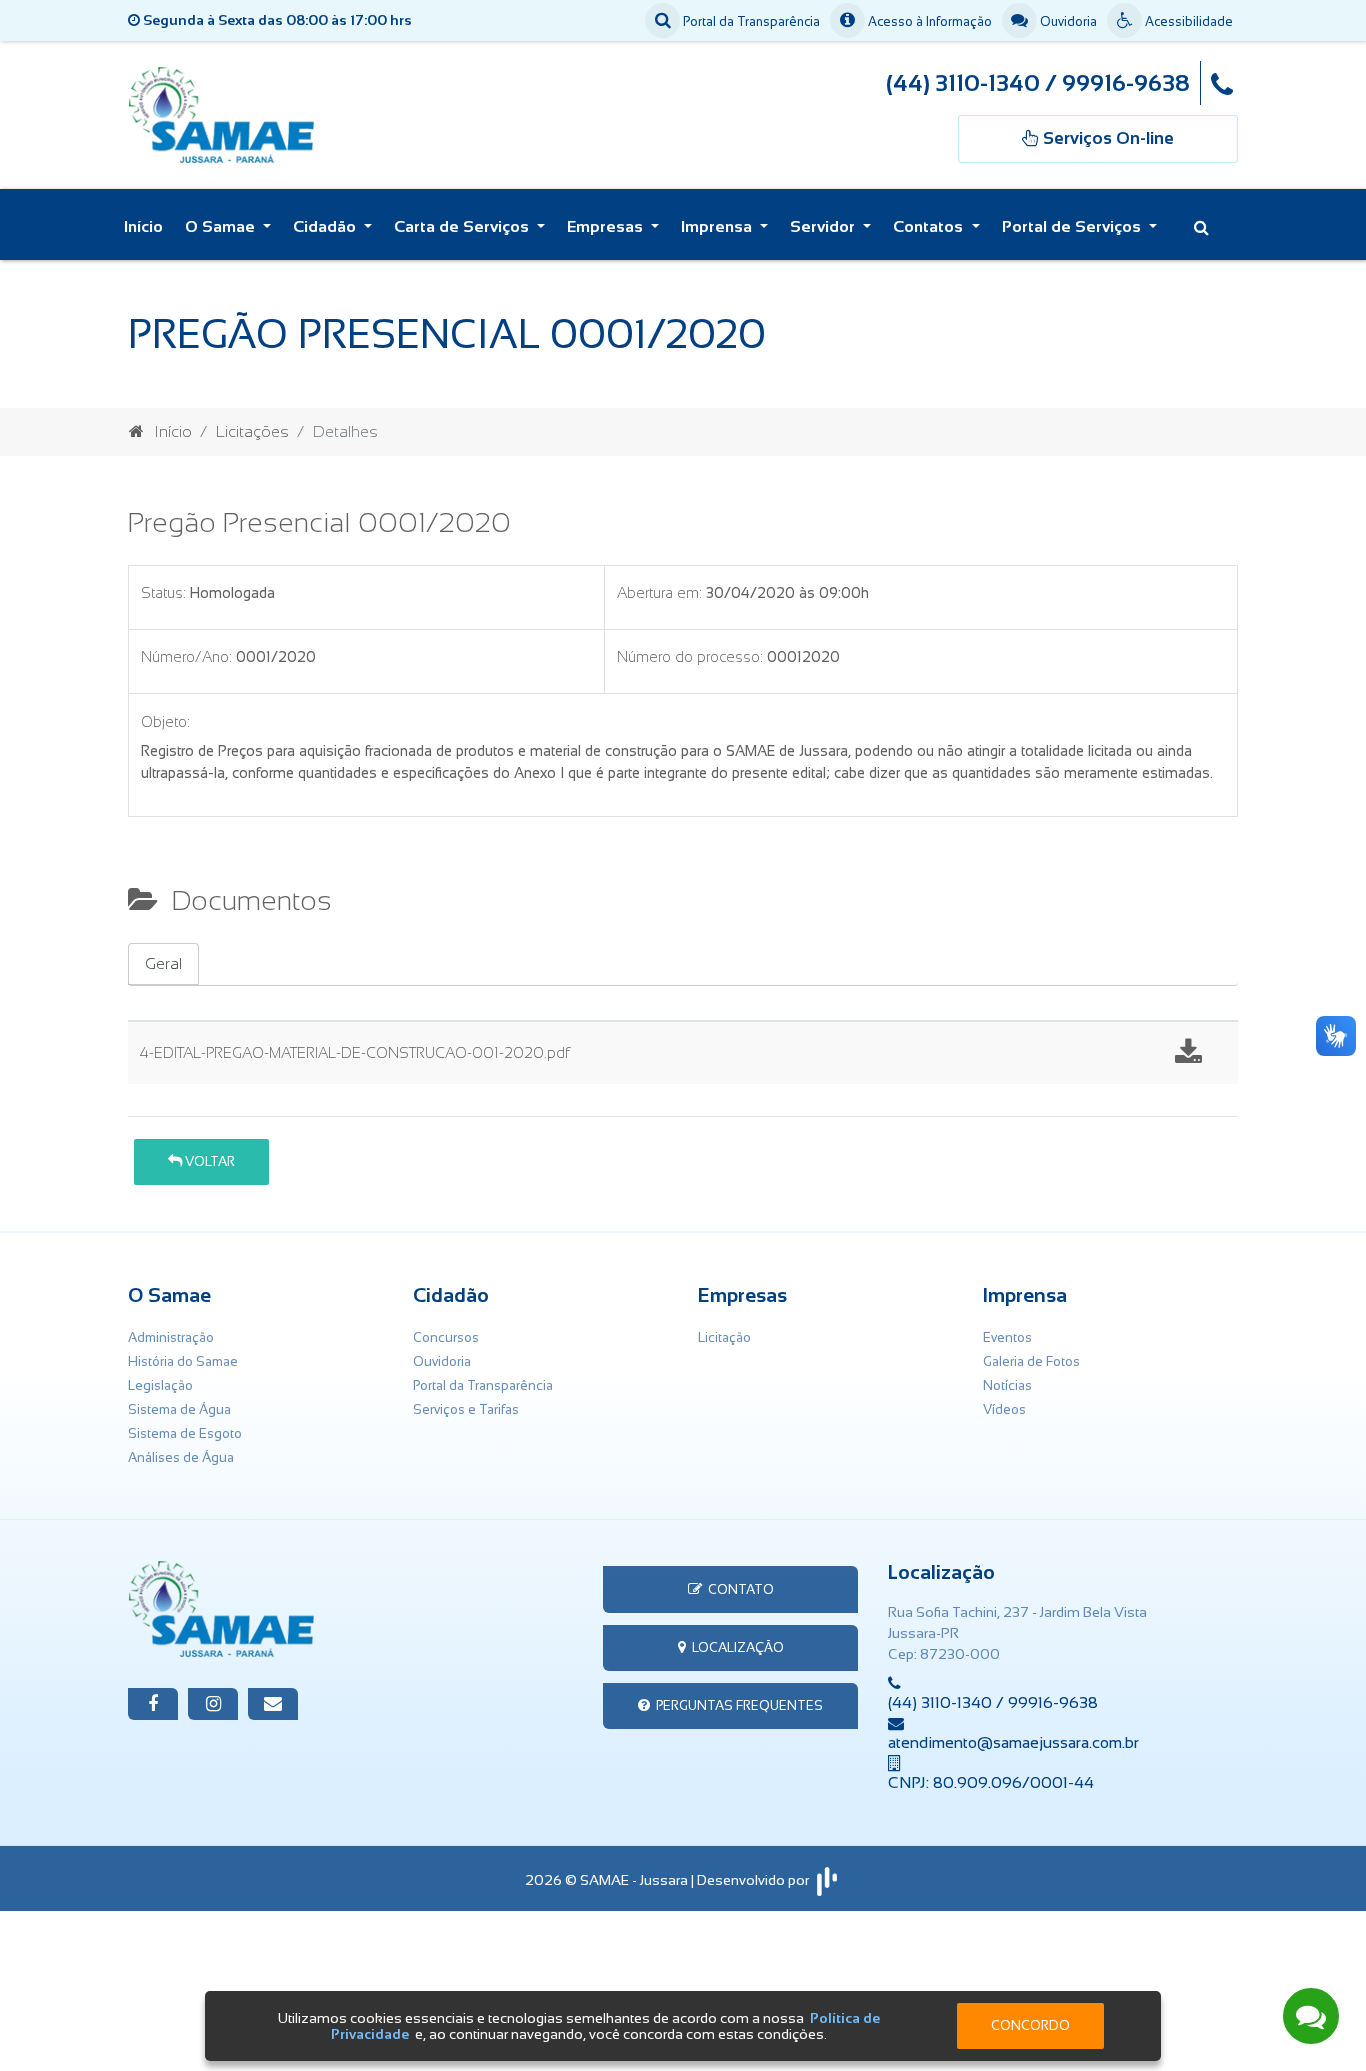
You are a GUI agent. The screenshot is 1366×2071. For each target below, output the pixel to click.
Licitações (252, 431)
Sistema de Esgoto (185, 1433)
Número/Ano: (186, 657)
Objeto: (165, 722)
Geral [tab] (163, 963)
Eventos (1007, 1337)
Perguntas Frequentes (736, 1705)
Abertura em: (659, 593)
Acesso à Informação (928, 22)
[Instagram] (213, 1704)
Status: (163, 593)
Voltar (208, 1161)
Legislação (160, 1385)
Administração (171, 1337)
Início (143, 226)
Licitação (724, 1337)
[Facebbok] (153, 1704)
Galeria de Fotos (1031, 1361)
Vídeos (1004, 1409)
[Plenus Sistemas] (827, 1880)
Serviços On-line (1160, 1975)
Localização (735, 1647)
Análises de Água (181, 1457)
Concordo (1030, 2025)
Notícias (1007, 1385)
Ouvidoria (1067, 22)
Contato (738, 1589)
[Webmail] (273, 1704)
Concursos (446, 1337)
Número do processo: (690, 657)
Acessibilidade (1187, 22)
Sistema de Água (179, 1409)
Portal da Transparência (750, 22)
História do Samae (183, 1361)
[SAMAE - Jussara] (280, 113)
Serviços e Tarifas (466, 1409)
